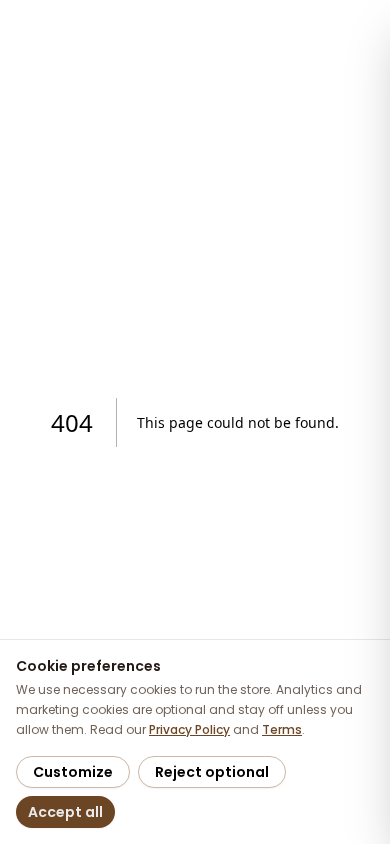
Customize (73, 772)
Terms (282, 729)
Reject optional (212, 772)
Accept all (65, 812)
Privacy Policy (189, 729)
